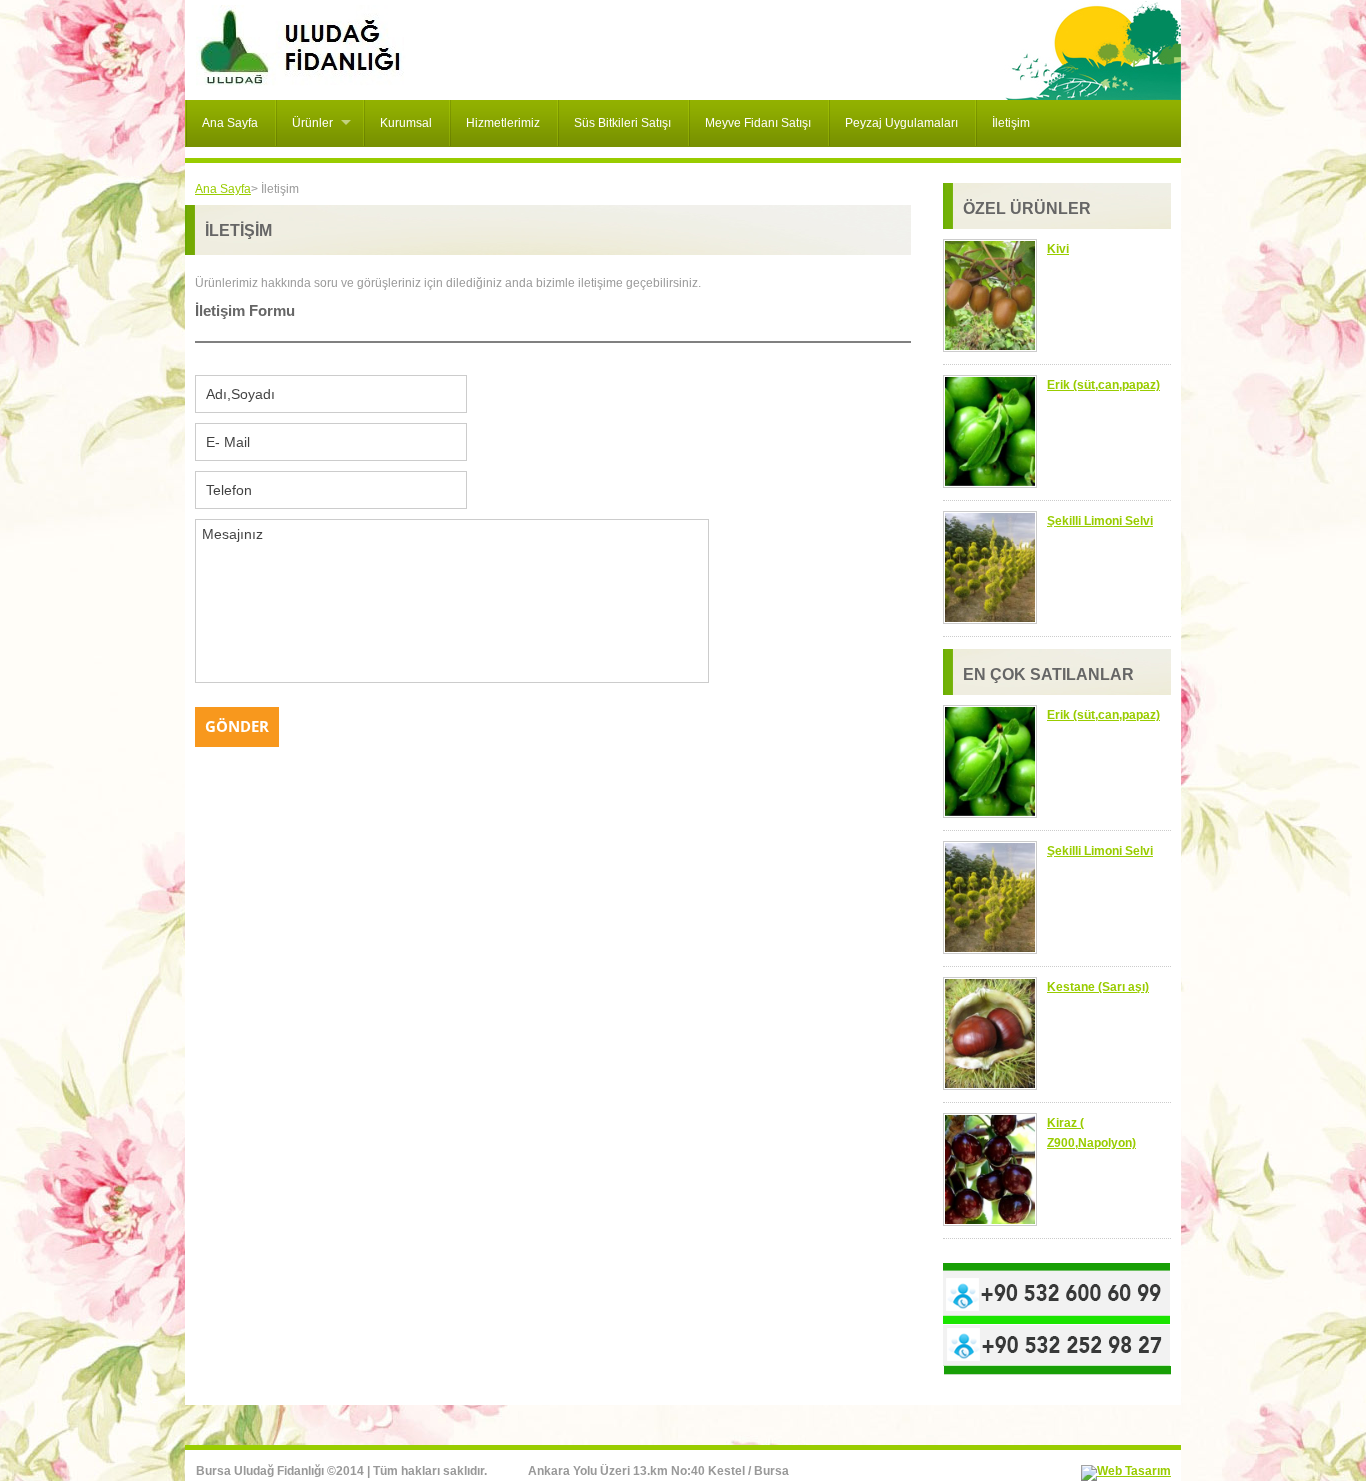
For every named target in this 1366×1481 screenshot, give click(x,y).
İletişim (1011, 123)
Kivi (1058, 249)
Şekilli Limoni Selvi (1100, 521)
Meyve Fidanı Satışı (758, 123)
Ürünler (312, 123)
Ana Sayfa (230, 123)
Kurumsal (406, 123)
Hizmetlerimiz (503, 123)
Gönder (237, 726)
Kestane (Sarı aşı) (1098, 987)
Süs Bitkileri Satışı (622, 123)
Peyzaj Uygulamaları (901, 123)
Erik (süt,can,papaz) (1103, 385)
